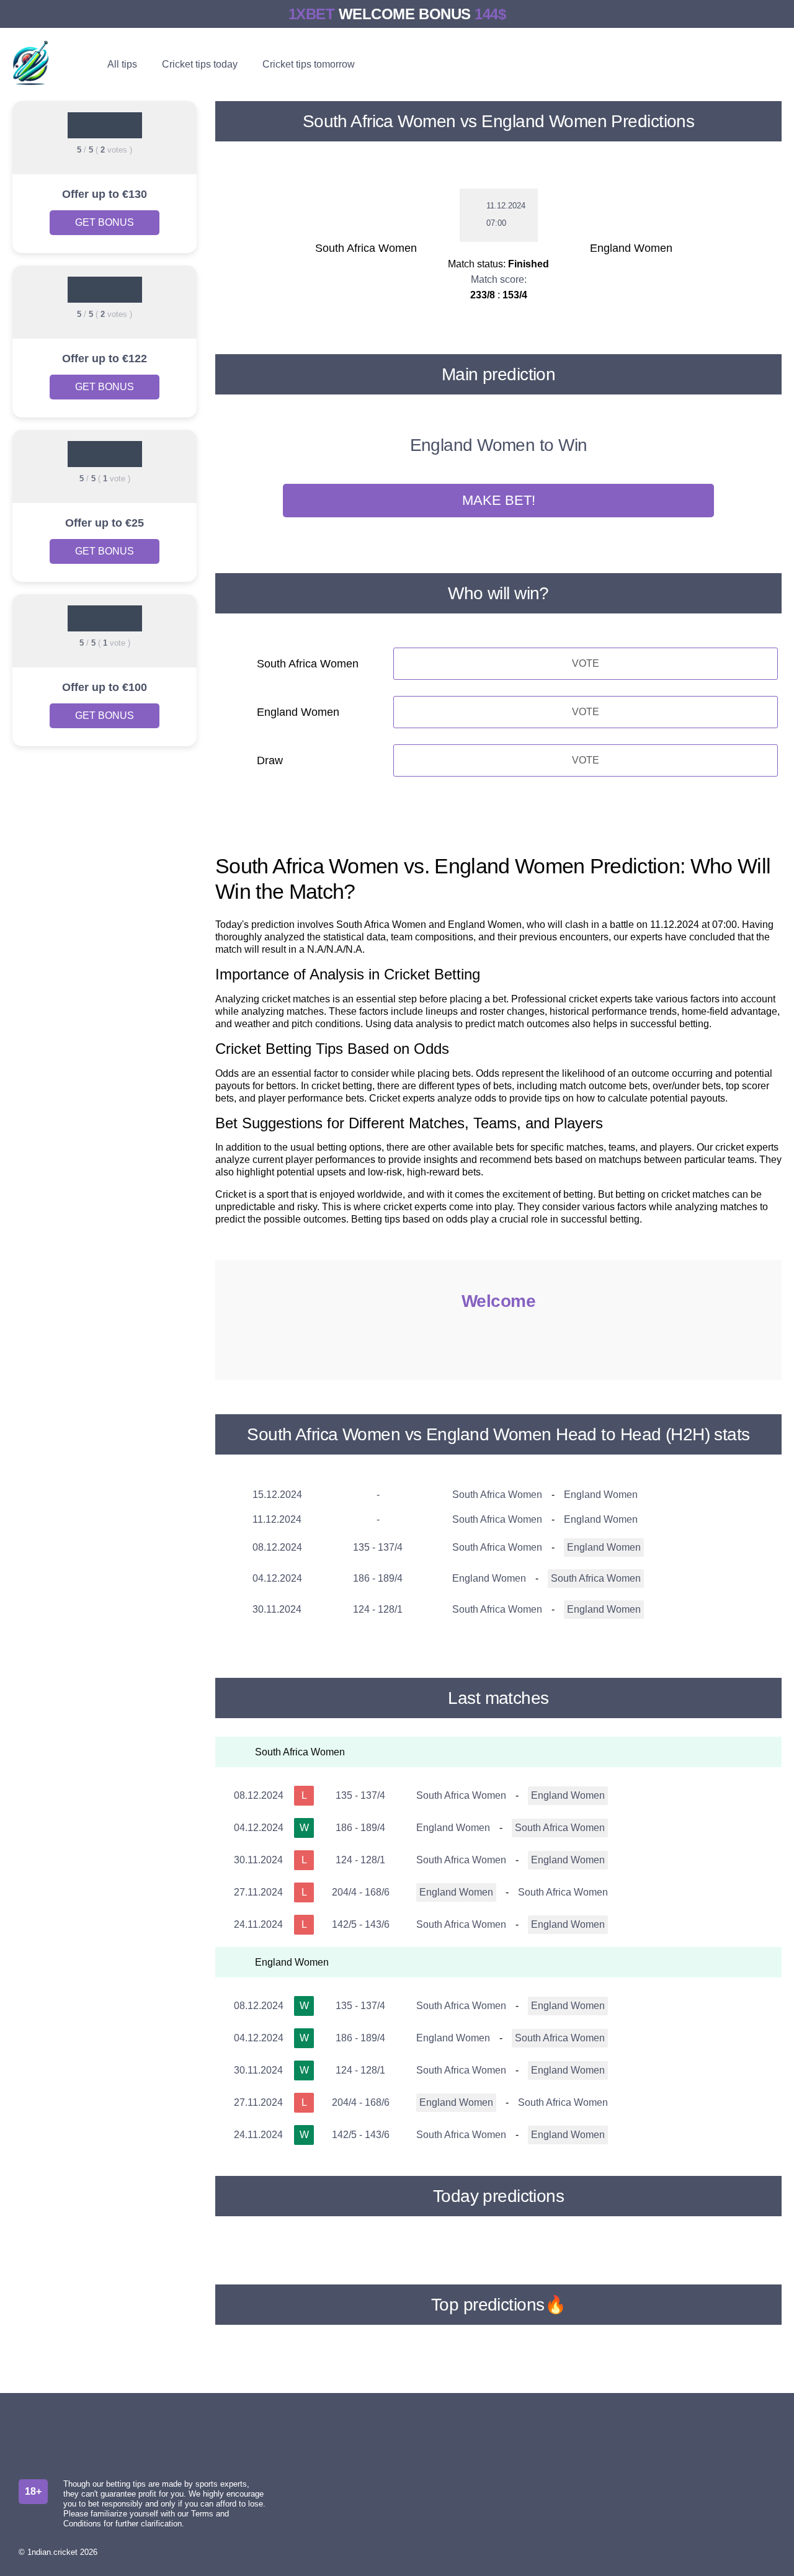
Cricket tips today (200, 64)
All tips (122, 64)
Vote (586, 663)
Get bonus (105, 222)
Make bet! (499, 500)
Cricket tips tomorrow (309, 64)
